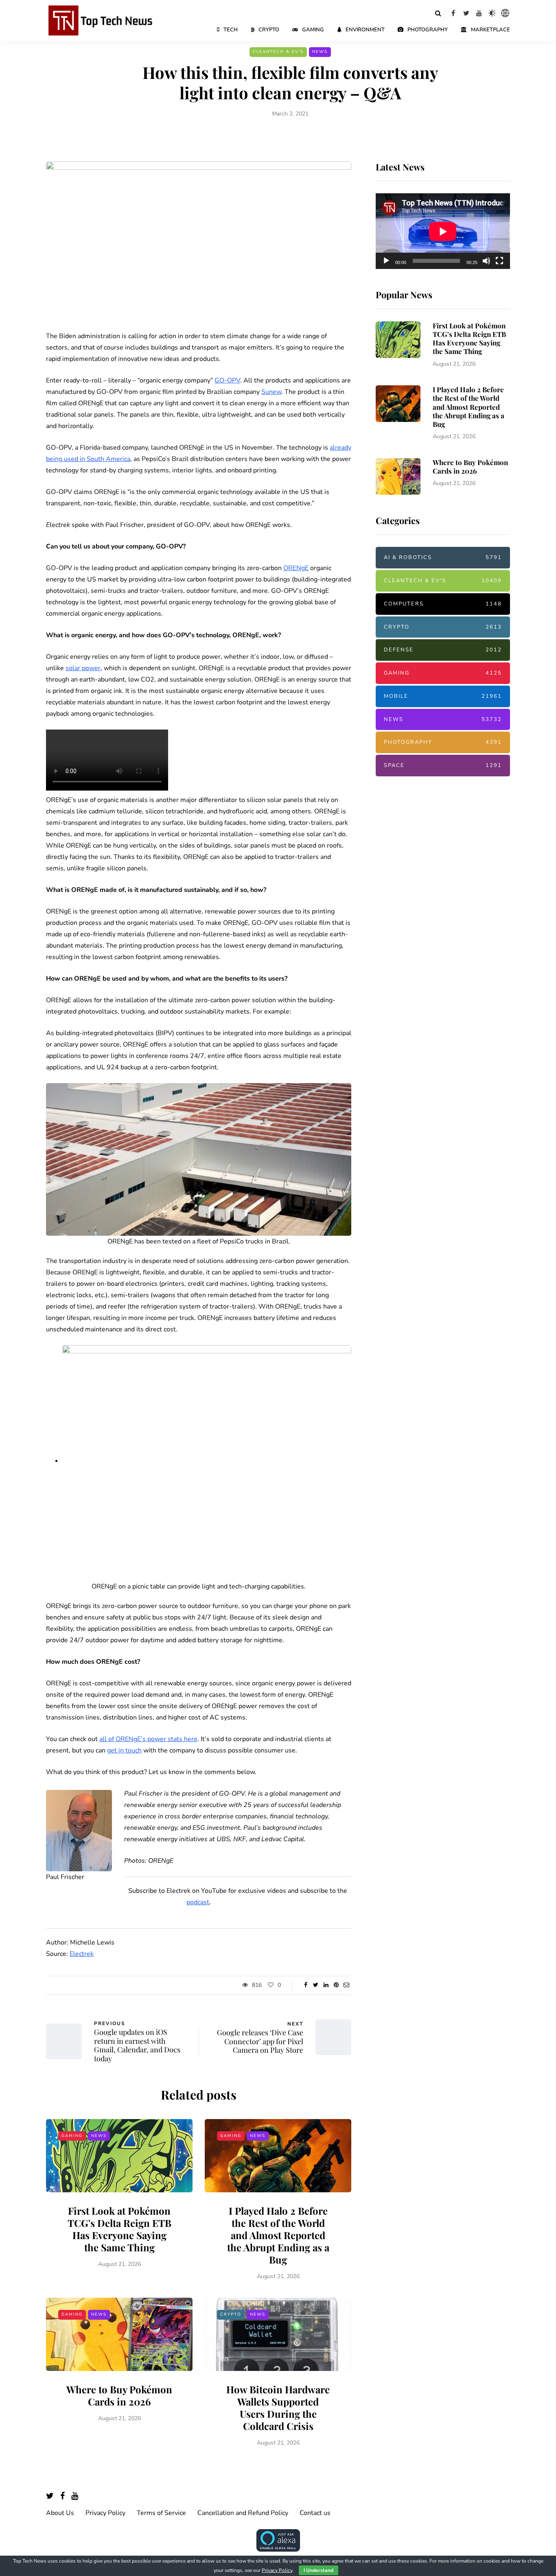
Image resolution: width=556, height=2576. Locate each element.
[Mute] (486, 261)
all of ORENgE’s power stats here (148, 1739)
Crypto (269, 30)
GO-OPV (227, 380)
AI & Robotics (443, 557)
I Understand (318, 2570)
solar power (83, 668)
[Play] (386, 261)
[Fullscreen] (499, 261)
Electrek (82, 1954)
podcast (198, 1902)
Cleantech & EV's (278, 52)
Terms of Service (161, 2513)
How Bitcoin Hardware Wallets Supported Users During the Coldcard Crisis (278, 2408)
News (320, 52)
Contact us (315, 2513)
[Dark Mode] (492, 13)
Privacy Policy (105, 2513)
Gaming (313, 30)
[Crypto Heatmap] (505, 13)
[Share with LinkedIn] (326, 1985)
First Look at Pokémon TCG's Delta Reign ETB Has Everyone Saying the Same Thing (119, 2229)
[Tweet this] (316, 1985)
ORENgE (296, 568)
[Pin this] (336, 1985)
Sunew (271, 392)
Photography (428, 30)
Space (443, 765)
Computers (443, 604)
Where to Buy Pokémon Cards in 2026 (119, 2395)
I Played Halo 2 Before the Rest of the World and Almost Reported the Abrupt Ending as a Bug (278, 2235)
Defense (443, 650)
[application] (443, 232)
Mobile (443, 696)
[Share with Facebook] (305, 1985)
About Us (60, 2513)
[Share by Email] (346, 1985)
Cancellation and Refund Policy (243, 2513)
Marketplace (490, 30)
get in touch (124, 1750)
